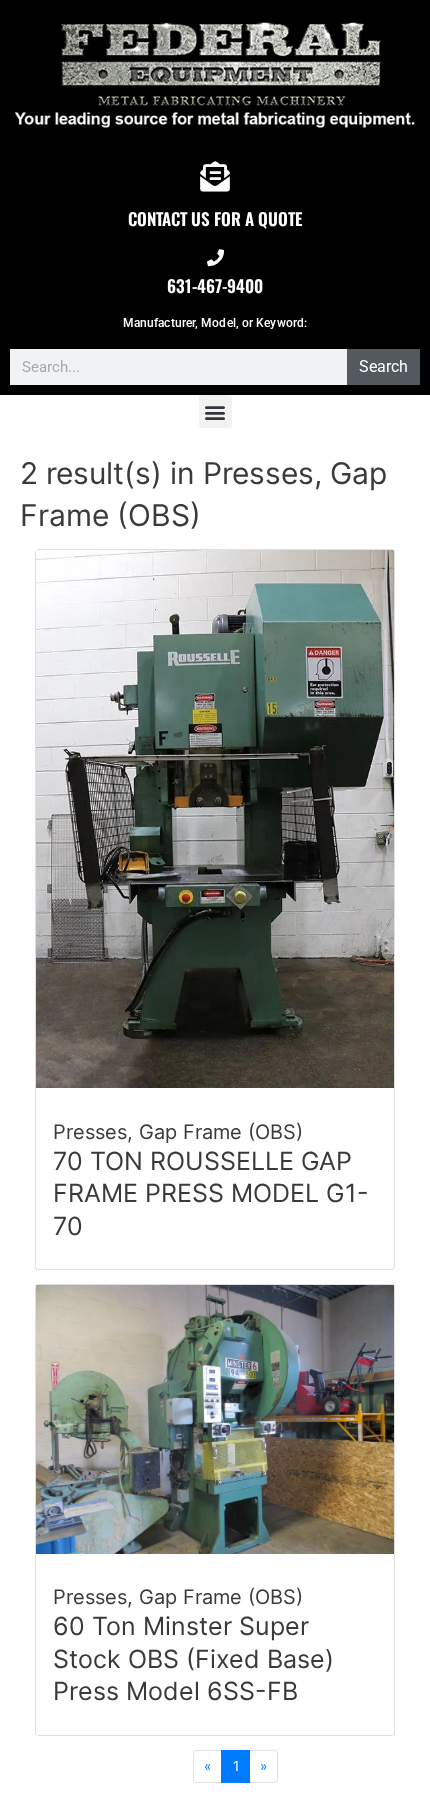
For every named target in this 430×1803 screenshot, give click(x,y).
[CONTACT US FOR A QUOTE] (215, 177)
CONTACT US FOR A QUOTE (215, 218)
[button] (215, 411)
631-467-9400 (215, 285)
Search (383, 366)
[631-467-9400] (215, 257)
